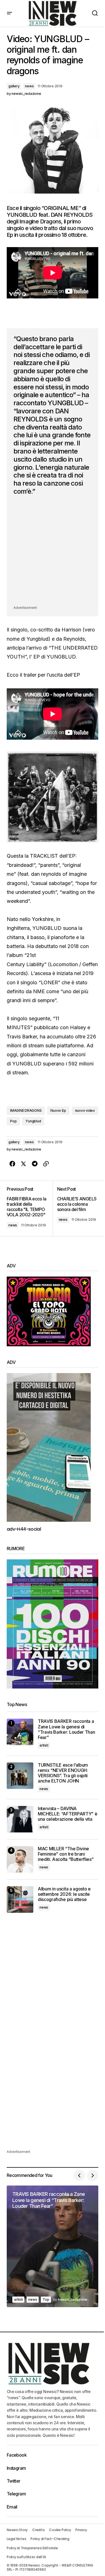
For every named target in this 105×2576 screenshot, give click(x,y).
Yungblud (33, 1121)
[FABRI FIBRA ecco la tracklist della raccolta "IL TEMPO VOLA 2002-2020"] (30, 1209)
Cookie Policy (60, 2530)
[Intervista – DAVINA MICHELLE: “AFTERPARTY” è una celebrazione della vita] (20, 1819)
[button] (10, 13)
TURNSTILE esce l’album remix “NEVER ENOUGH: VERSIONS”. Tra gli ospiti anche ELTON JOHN (63, 1773)
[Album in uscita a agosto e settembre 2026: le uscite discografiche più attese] (20, 1900)
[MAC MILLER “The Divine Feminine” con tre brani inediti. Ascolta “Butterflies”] (20, 1859)
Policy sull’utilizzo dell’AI (26, 2557)
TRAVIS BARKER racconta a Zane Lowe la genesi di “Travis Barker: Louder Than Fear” (66, 1729)
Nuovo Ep (58, 1110)
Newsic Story (17, 2530)
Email (12, 2507)
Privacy (81, 2530)
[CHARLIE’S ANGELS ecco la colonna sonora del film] (76, 1209)
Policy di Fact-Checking (50, 2539)
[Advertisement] (53, 552)
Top (46, 2299)
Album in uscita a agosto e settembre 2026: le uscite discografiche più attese (64, 1894)
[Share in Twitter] (24, 1164)
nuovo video (85, 1110)
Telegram (16, 2494)
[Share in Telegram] (35, 1164)
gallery (14, 86)
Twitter (14, 2481)
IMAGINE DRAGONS (26, 1110)
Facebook (17, 2455)
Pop (13, 1121)
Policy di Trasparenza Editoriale (32, 2548)
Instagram (16, 2468)
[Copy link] (46, 1164)
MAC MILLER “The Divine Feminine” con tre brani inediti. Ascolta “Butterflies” (66, 1854)
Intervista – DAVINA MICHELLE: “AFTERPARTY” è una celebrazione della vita (67, 1814)
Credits (38, 2530)
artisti (44, 1745)
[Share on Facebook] (12, 1164)
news (29, 86)
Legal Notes (16, 2539)
